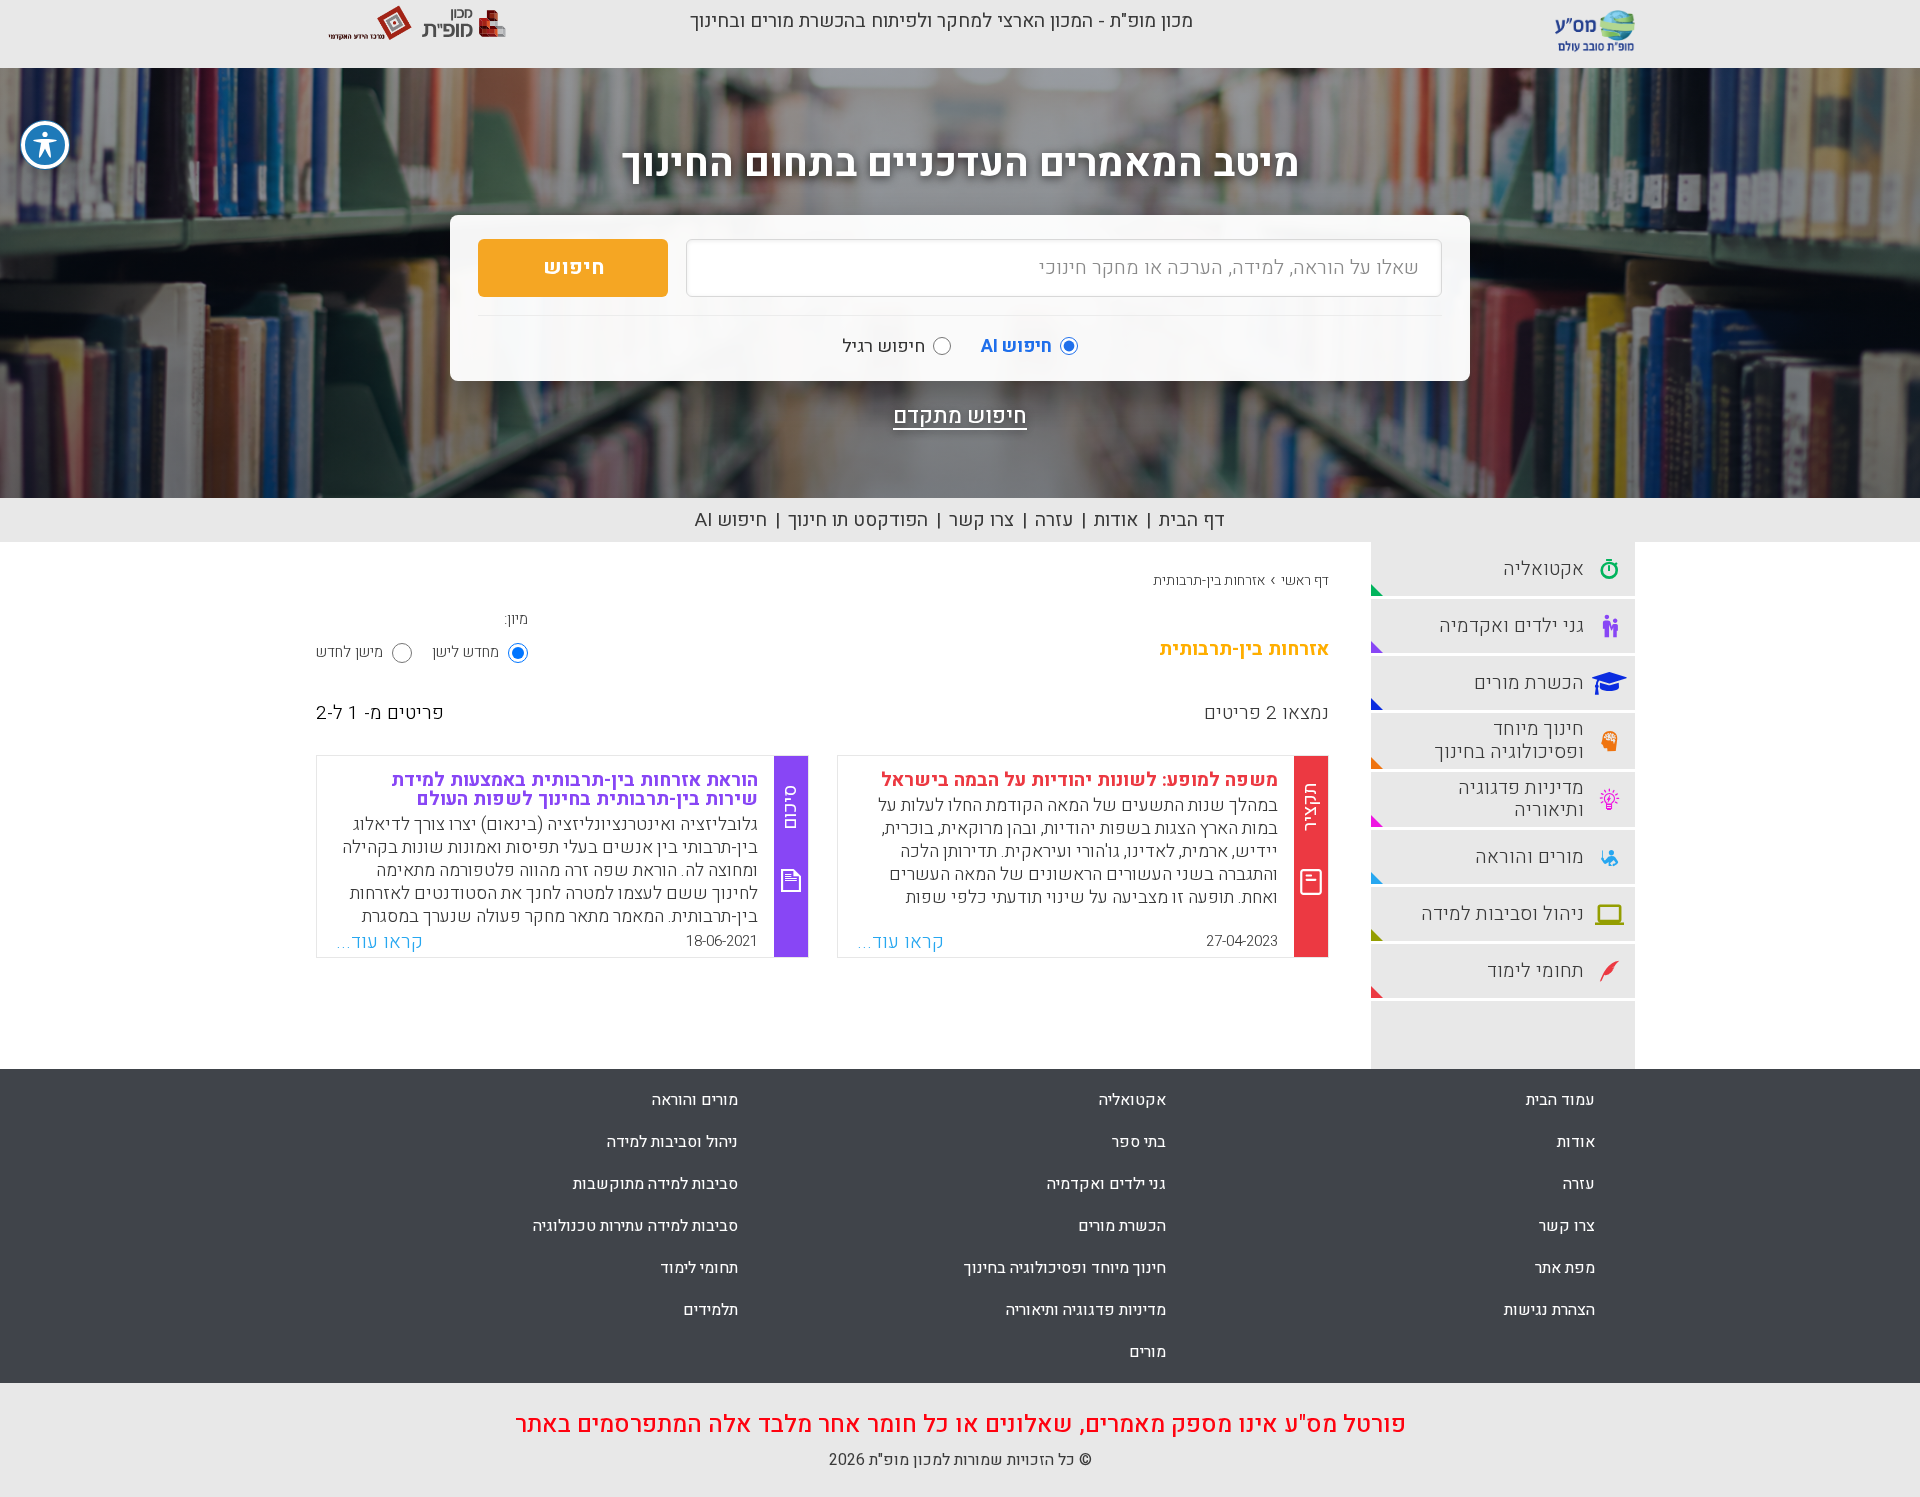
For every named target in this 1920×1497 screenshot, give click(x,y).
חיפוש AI (731, 520)
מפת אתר (1565, 1268)
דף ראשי (1305, 580)
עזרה (1054, 520)
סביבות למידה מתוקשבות (655, 1184)
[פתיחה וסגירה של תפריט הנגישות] (45, 145)
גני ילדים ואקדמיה (1106, 1184)
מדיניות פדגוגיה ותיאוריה (1086, 1310)
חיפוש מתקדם (960, 416)
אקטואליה (1132, 1100)
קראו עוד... (900, 942)
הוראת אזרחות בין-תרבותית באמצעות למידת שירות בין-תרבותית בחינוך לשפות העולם (574, 789)
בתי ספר (1139, 1142)
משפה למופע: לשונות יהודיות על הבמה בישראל (1079, 780)
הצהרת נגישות (1549, 1310)
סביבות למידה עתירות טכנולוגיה (635, 1226)
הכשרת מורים (1122, 1226)
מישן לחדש (349, 652)
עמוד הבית (1560, 1100)
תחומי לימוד (699, 1268)
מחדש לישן (465, 652)
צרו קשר (981, 520)
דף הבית (1192, 520)
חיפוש (573, 267)
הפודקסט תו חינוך (858, 520)
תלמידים (710, 1310)
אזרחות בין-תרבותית (1209, 580)
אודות (1116, 520)
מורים (1147, 1352)
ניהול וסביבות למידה (672, 1142)
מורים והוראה (695, 1100)
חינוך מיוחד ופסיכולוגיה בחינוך (1065, 1268)
